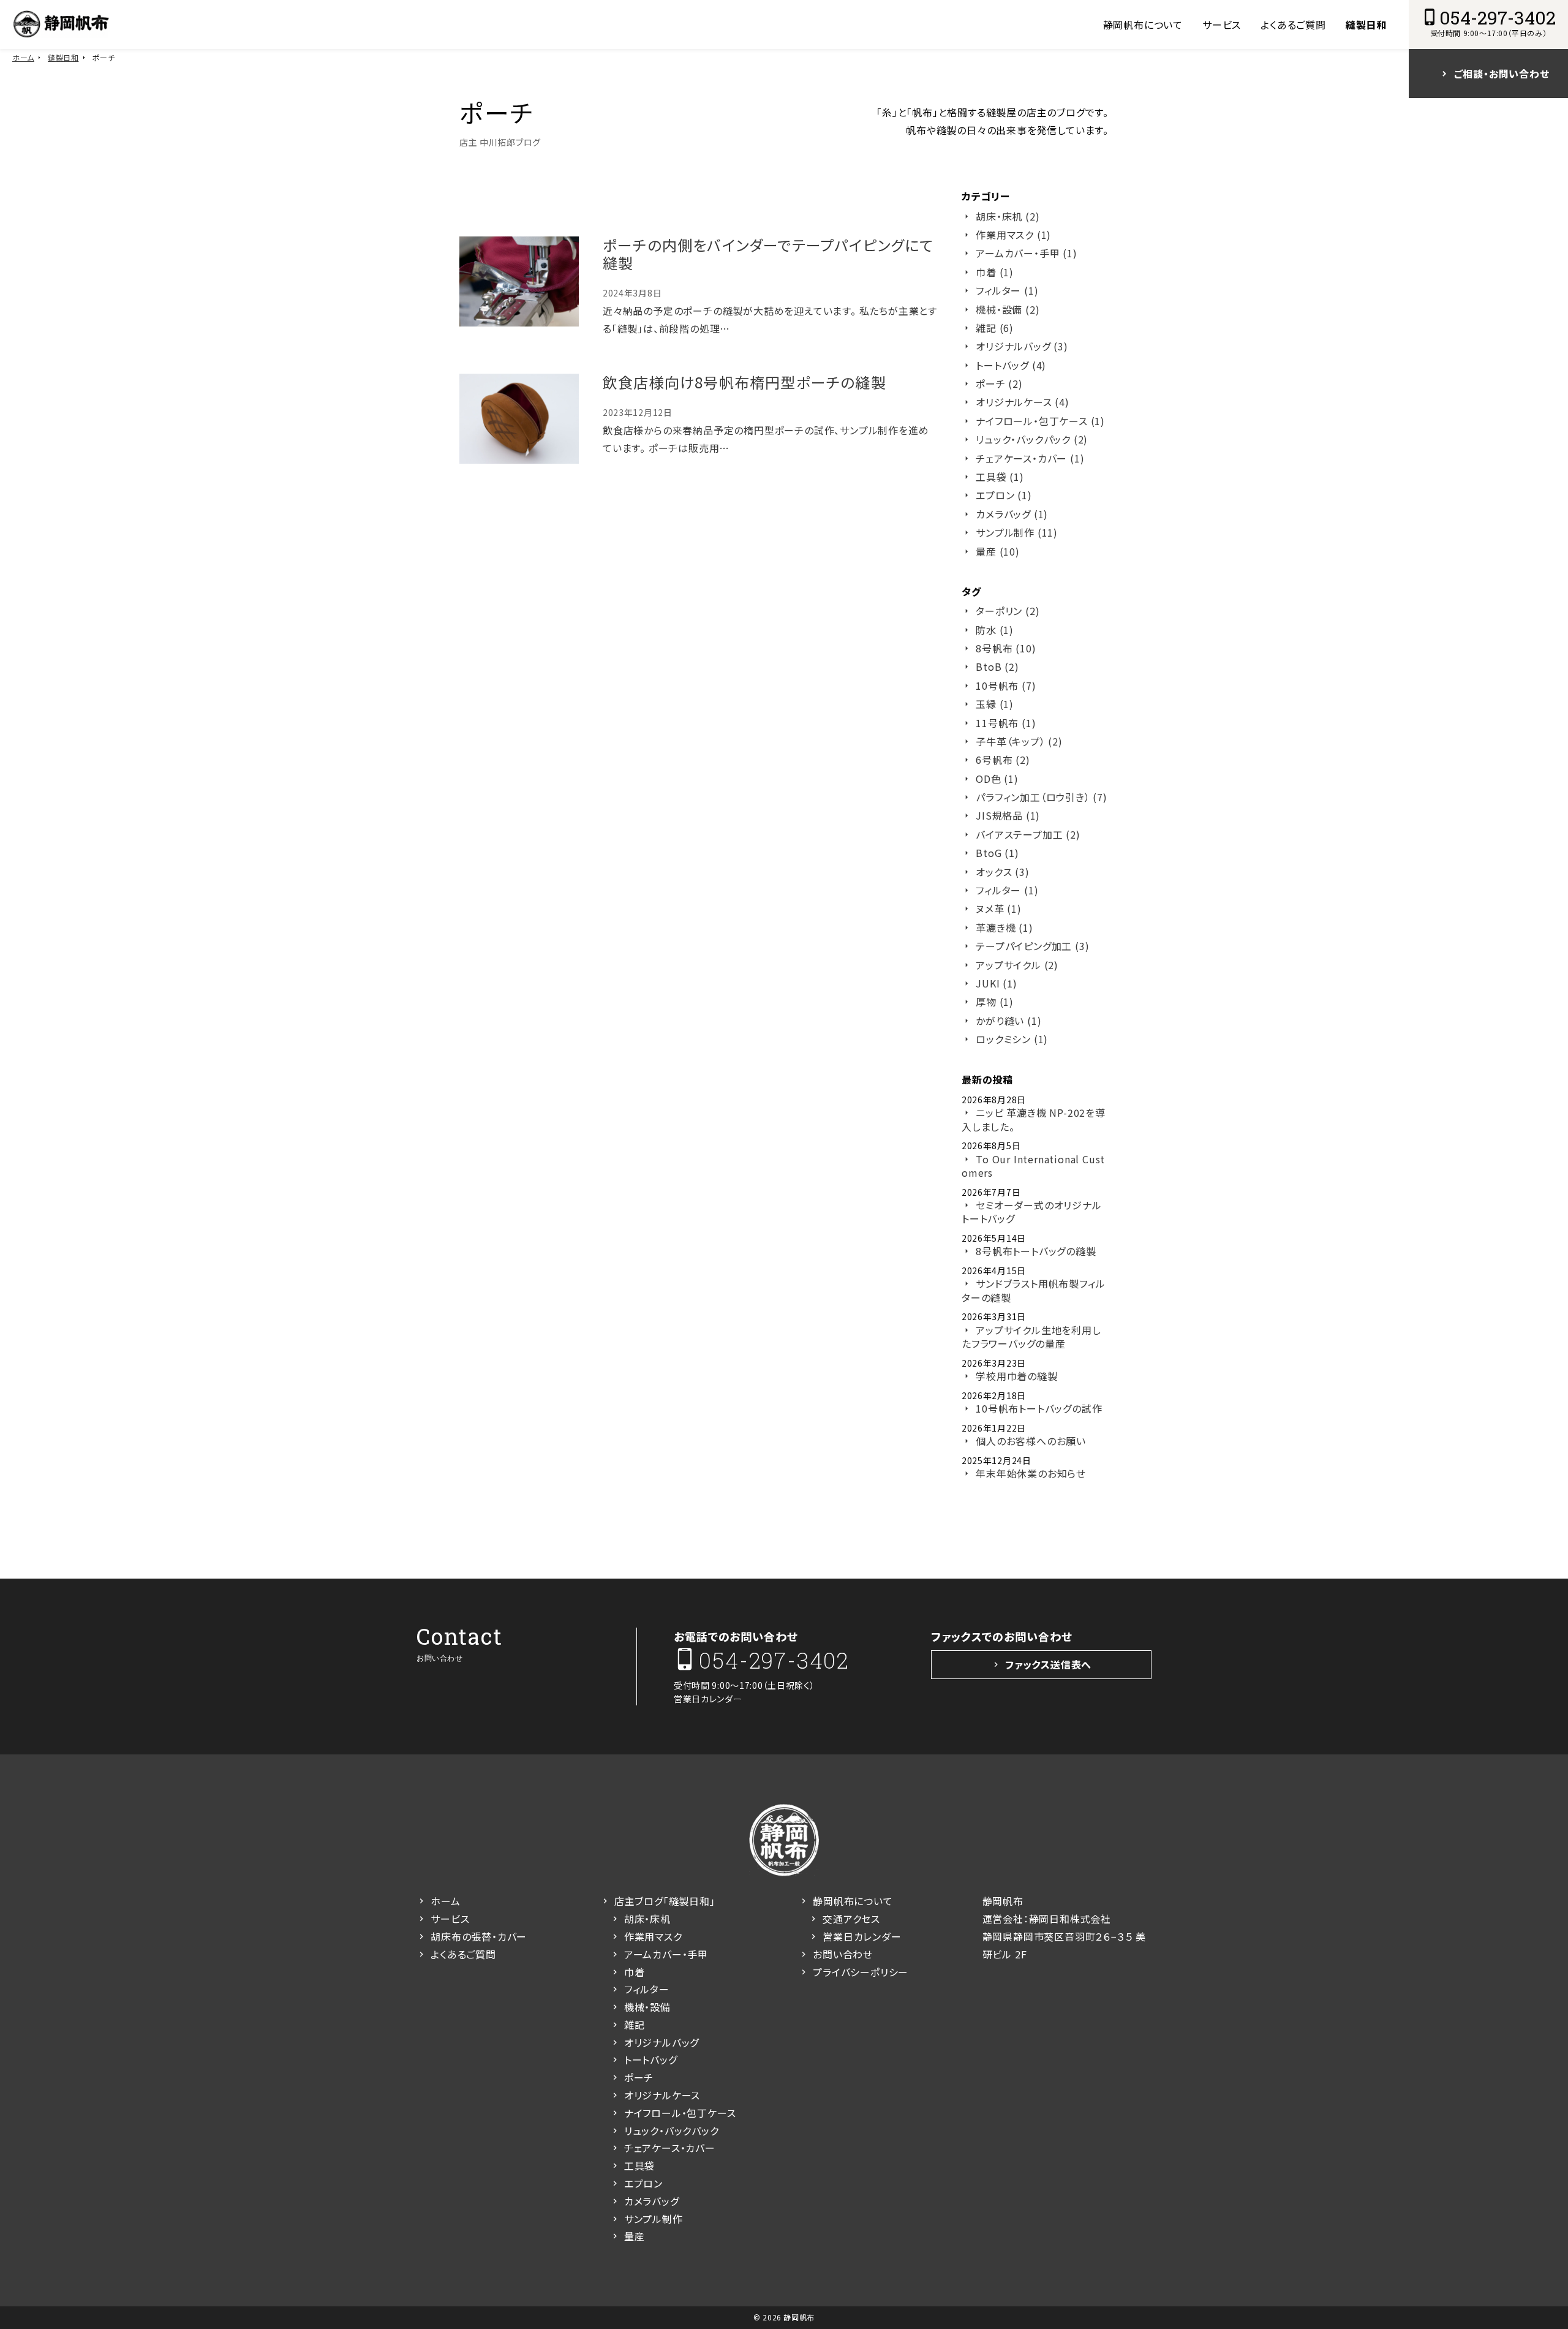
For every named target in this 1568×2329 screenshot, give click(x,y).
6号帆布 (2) (1003, 760)
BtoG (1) (997, 853)
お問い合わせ (843, 1954)
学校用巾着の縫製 (1016, 1376)
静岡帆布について (1143, 25)
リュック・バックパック (672, 2131)
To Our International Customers (1033, 1166)
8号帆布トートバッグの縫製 (1036, 1251)
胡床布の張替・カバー (479, 1936)
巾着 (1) (995, 272)
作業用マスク (653, 1936)
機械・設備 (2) (1008, 309)
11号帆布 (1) (1006, 723)
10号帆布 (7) (1006, 685)
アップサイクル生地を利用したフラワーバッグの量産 (1031, 1337)
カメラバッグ (652, 2201)
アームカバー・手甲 (666, 1954)
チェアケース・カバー (670, 2148)
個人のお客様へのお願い (1031, 1441)
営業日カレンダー (708, 1699)
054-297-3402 (774, 1660)
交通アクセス (851, 1919)
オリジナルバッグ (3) (1022, 346)
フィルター (647, 1989)
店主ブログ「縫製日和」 (665, 1901)
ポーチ (639, 2077)
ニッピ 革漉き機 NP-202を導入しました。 (1034, 1119)
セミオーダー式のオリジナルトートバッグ (1032, 1212)
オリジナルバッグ (661, 2042)
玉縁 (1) (995, 704)
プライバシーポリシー (861, 1972)
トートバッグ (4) (1011, 365)
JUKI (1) (996, 983)
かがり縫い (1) (1008, 1021)
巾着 (635, 1972)
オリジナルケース (662, 2095)
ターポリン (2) (1008, 611)
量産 (635, 2236)
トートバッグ (651, 2059)
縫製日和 (1366, 25)
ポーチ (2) (999, 383)
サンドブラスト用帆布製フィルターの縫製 (1033, 1290)
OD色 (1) (997, 779)
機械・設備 (647, 2007)
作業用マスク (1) (1013, 235)
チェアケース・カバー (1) (1030, 458)
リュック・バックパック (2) (1032, 439)
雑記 (635, 2025)
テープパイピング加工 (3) (1032, 946)
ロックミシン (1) (1012, 1039)
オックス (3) (1002, 872)
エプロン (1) (1004, 495)
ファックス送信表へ (1048, 1664)
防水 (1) (995, 630)
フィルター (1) (1007, 290)
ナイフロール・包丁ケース (680, 2113)
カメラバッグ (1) (1012, 514)
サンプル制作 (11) (1017, 532)
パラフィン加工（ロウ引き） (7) (1042, 797)
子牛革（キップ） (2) (1019, 741)
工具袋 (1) (1000, 477)
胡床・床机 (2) (1008, 216)
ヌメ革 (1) (999, 908)
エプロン (643, 2183)
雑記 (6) (995, 328)
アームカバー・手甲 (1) (1026, 253)
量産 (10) (998, 551)
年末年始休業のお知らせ (1031, 1473)
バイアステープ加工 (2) (1028, 834)
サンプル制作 (654, 2219)
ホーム (23, 57)
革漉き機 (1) (1004, 927)
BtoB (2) (997, 666)
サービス (1222, 25)
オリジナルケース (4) (1023, 402)
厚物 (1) (995, 1002)
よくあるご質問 (1293, 25)
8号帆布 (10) (1006, 648)
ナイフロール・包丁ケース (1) (1040, 421)
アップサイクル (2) (1017, 965)
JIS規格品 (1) (1008, 815)
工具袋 (639, 2165)
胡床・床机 (647, 1919)
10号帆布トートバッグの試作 (1039, 1408)
